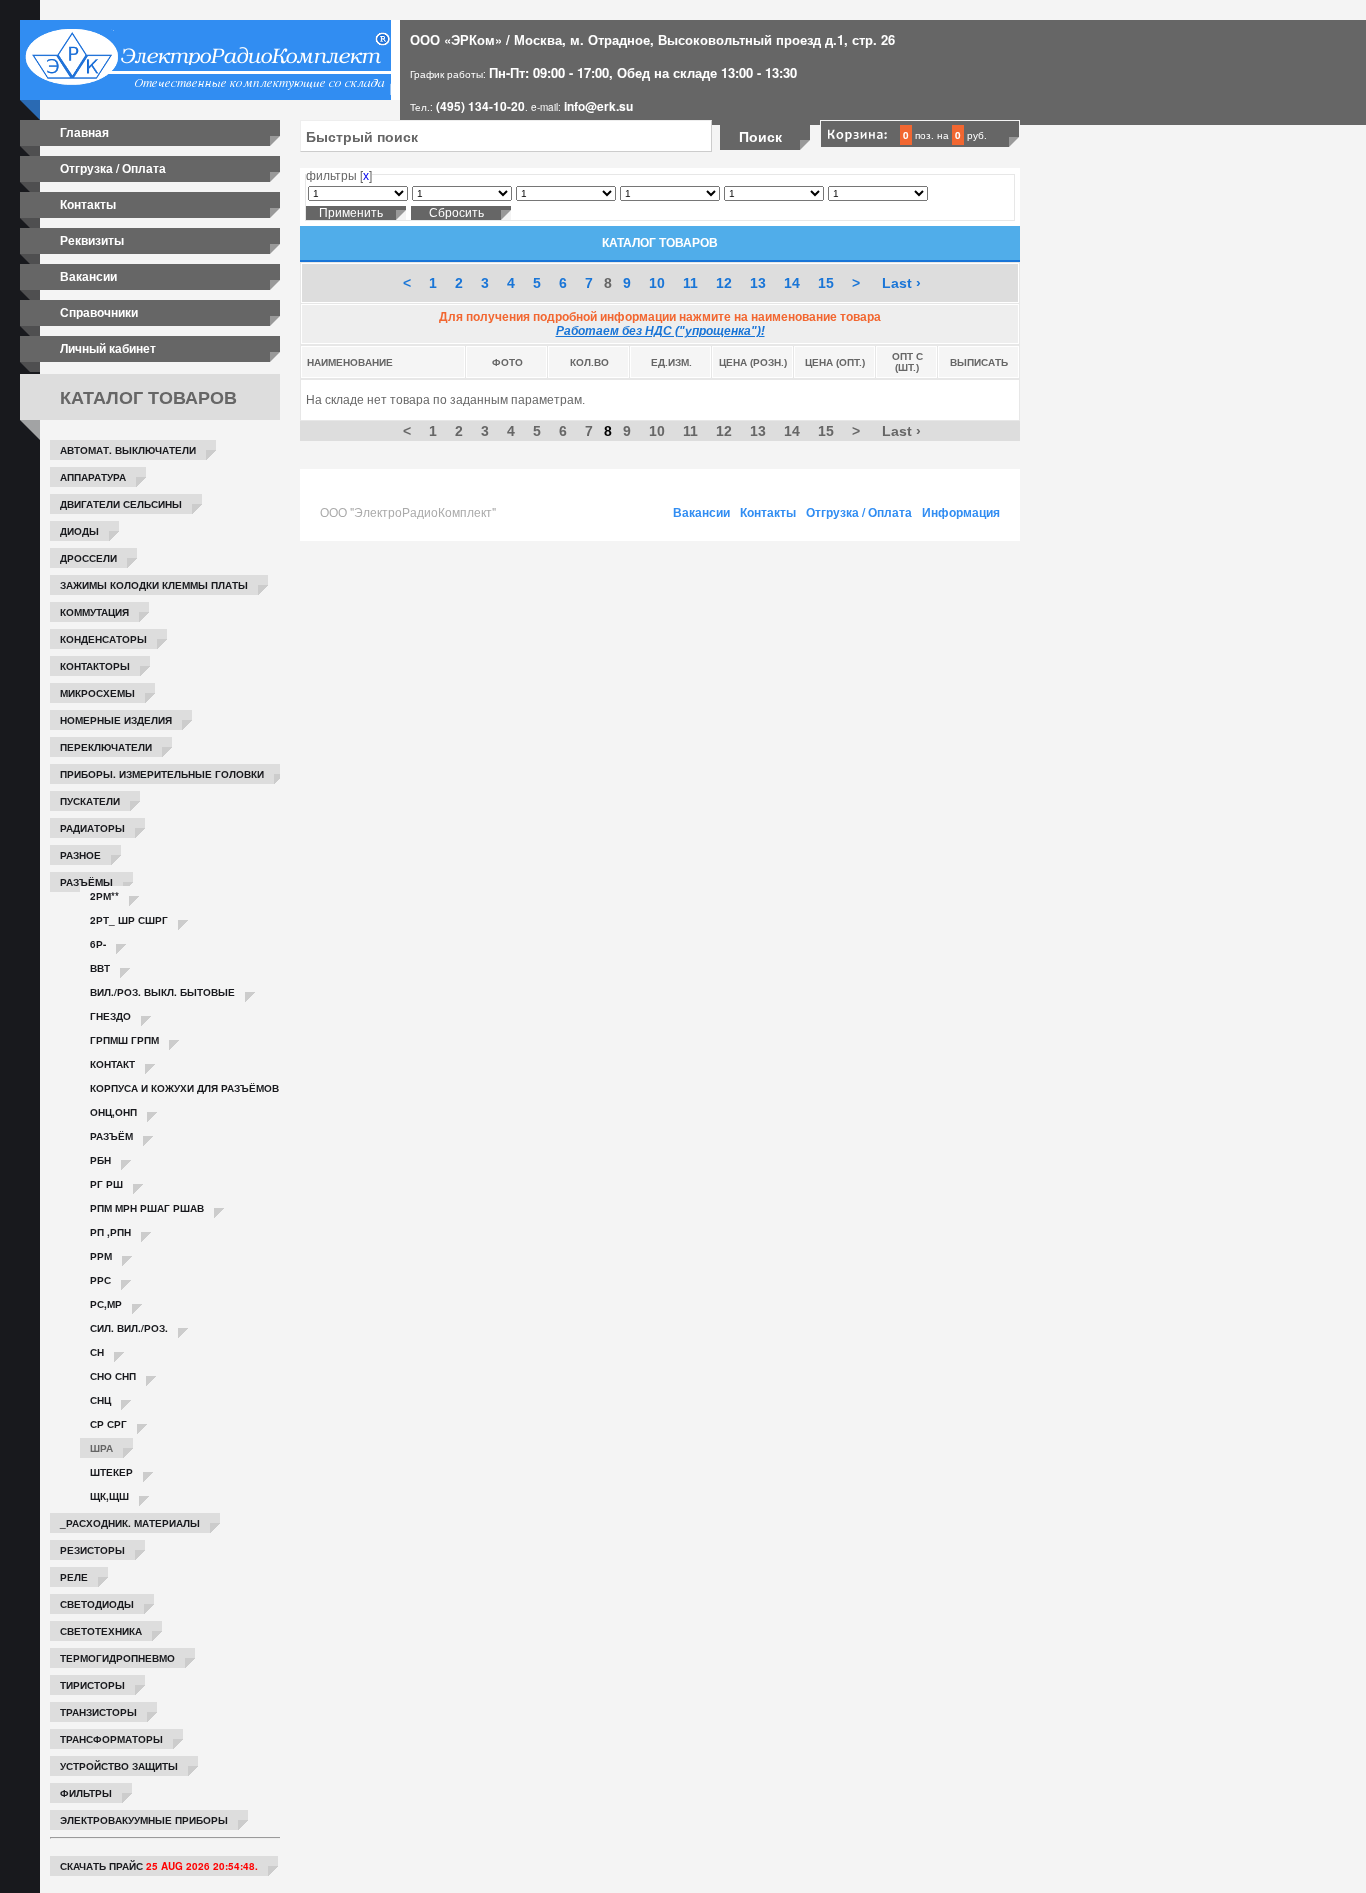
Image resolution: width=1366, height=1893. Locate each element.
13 (758, 283)
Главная (84, 132)
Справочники (99, 312)
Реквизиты (92, 240)
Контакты (88, 204)
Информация (961, 512)
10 (657, 283)
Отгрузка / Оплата (113, 168)
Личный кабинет (108, 348)
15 (826, 283)
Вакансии (88, 276)
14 (792, 283)
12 (724, 283)
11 (690, 283)
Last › (901, 283)
